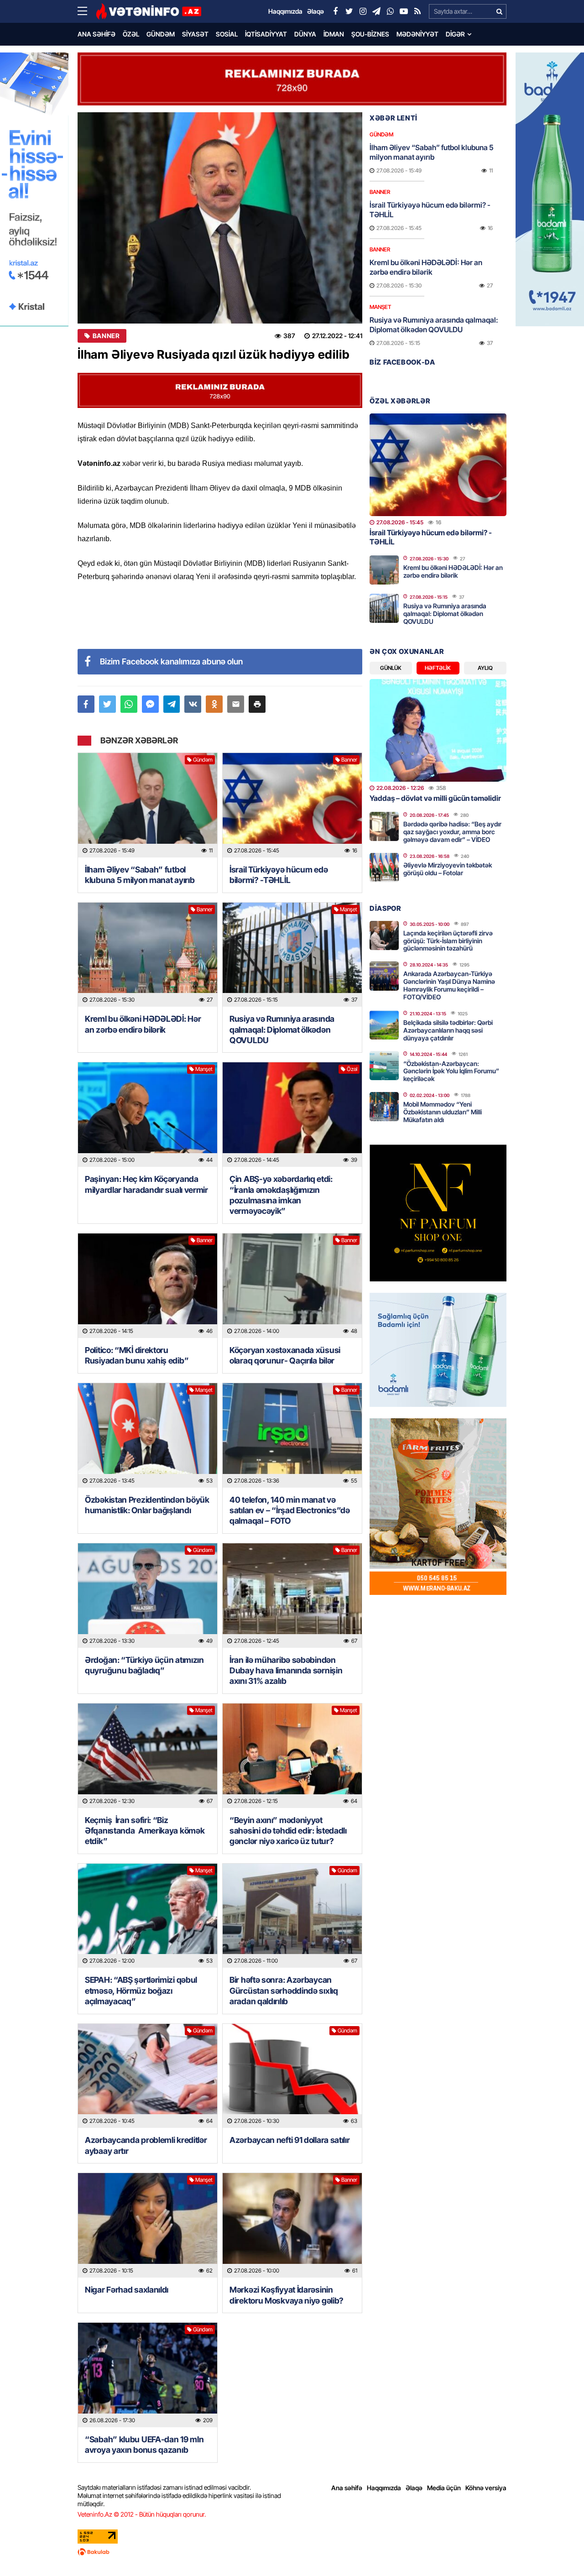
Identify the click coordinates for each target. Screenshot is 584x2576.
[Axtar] (499, 11)
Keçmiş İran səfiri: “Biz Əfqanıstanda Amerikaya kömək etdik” (145, 1831)
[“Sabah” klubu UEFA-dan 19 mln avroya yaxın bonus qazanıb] (148, 2375)
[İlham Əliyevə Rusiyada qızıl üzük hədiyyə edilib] (220, 218)
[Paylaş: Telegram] (172, 704)
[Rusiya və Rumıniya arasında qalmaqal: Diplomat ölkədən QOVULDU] (292, 955)
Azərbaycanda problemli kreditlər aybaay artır (146, 2145)
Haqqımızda (384, 2488)
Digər (455, 34)
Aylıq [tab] (485, 668)
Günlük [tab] (391, 668)
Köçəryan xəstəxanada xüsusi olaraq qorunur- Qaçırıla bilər (285, 1355)
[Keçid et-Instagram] (363, 11)
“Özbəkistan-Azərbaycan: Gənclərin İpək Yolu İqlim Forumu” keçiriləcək (451, 1071)
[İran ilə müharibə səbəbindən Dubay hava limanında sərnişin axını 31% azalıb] (292, 1596)
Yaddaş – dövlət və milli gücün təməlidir (435, 798)
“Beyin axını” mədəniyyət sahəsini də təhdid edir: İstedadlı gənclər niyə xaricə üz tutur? (288, 1831)
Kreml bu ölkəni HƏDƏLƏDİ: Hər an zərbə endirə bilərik (143, 1024)
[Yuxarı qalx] (558, 2550)
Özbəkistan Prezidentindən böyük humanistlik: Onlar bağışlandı (147, 1505)
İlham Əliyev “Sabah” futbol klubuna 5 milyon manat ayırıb (140, 875)
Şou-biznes (370, 34)
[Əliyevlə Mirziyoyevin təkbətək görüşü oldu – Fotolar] (384, 867)
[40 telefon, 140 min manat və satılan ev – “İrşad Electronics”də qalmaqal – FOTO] (292, 1435)
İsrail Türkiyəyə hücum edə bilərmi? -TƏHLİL (279, 875)
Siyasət (195, 34)
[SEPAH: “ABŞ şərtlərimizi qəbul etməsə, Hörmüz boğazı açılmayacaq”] (148, 1916)
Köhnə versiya (486, 2488)
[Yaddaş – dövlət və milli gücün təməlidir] (438, 730)
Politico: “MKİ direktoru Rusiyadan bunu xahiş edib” (137, 1355)
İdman (334, 34)
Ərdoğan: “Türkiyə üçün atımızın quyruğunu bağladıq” (144, 1665)
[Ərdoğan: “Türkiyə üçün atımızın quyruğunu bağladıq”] (148, 1596)
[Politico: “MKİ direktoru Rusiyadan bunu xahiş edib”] (148, 1286)
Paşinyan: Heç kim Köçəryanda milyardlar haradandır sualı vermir (146, 1184)
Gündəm (161, 34)
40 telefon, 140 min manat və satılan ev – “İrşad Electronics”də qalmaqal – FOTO (290, 1510)
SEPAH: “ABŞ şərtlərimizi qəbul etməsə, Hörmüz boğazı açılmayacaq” (141, 1991)
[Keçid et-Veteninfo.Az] (149, 11)
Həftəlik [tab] (438, 668)
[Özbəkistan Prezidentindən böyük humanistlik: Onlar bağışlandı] (148, 1435)
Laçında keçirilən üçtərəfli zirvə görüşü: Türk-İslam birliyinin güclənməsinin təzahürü (448, 941)
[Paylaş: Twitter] (107, 704)
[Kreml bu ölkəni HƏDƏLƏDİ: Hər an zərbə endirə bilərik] (148, 955)
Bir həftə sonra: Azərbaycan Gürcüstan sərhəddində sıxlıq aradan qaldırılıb (284, 1991)
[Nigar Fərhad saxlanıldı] (148, 2225)
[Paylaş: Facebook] (86, 704)
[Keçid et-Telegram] (376, 11)
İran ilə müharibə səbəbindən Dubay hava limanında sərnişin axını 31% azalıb (286, 1671)
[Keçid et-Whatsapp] (390, 11)
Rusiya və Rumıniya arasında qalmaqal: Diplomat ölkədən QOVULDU (282, 1029)
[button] (257, 704)
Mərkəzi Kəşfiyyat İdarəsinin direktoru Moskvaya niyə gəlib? (287, 2295)
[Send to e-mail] (236, 704)
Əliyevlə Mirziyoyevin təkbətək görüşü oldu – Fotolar (448, 869)
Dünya (305, 34)
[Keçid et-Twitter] (349, 11)
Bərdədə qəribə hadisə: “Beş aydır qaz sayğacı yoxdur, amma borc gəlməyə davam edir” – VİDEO (452, 832)
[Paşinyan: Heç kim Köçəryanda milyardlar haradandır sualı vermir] (148, 1115)
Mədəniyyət (417, 34)
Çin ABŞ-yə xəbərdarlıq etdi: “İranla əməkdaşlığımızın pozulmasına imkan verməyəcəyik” (281, 1195)
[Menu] (87, 11)
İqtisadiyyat (266, 34)
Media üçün (444, 2488)
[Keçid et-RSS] (417, 11)
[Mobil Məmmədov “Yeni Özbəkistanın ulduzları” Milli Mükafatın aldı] (384, 1107)
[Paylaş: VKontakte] (193, 704)
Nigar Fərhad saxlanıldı (127, 2290)
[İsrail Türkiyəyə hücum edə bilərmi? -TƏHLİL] (292, 805)
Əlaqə (414, 2488)
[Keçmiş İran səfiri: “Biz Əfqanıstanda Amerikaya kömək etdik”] (148, 1756)
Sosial (227, 34)
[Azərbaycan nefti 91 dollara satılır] (292, 2076)
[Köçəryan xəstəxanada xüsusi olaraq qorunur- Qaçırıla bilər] (292, 1286)
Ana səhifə (96, 34)
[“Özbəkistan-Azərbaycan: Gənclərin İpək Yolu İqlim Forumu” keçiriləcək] (384, 1066)
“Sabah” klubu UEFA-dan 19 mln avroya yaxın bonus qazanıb (144, 2445)
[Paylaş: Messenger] (150, 704)
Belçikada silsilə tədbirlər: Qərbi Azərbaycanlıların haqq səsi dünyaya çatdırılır (448, 1030)
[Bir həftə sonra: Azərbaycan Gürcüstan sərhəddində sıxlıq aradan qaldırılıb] (292, 1916)
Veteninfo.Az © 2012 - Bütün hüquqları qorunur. (142, 2514)
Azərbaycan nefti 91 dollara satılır (290, 2140)
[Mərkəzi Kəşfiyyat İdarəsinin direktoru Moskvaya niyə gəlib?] (292, 2225)
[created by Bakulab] (292, 2552)
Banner (106, 336)
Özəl (131, 34)
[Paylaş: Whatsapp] (129, 704)
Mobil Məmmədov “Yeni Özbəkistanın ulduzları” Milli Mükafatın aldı (443, 1112)
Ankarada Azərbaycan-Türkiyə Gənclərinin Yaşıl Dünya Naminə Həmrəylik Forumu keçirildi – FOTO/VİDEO (449, 985)
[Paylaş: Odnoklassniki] (214, 704)
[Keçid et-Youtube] (404, 11)
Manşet (349, 909)
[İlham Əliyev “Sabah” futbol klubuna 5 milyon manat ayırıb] (148, 805)
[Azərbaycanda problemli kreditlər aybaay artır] (148, 2076)
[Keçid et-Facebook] (335, 11)
